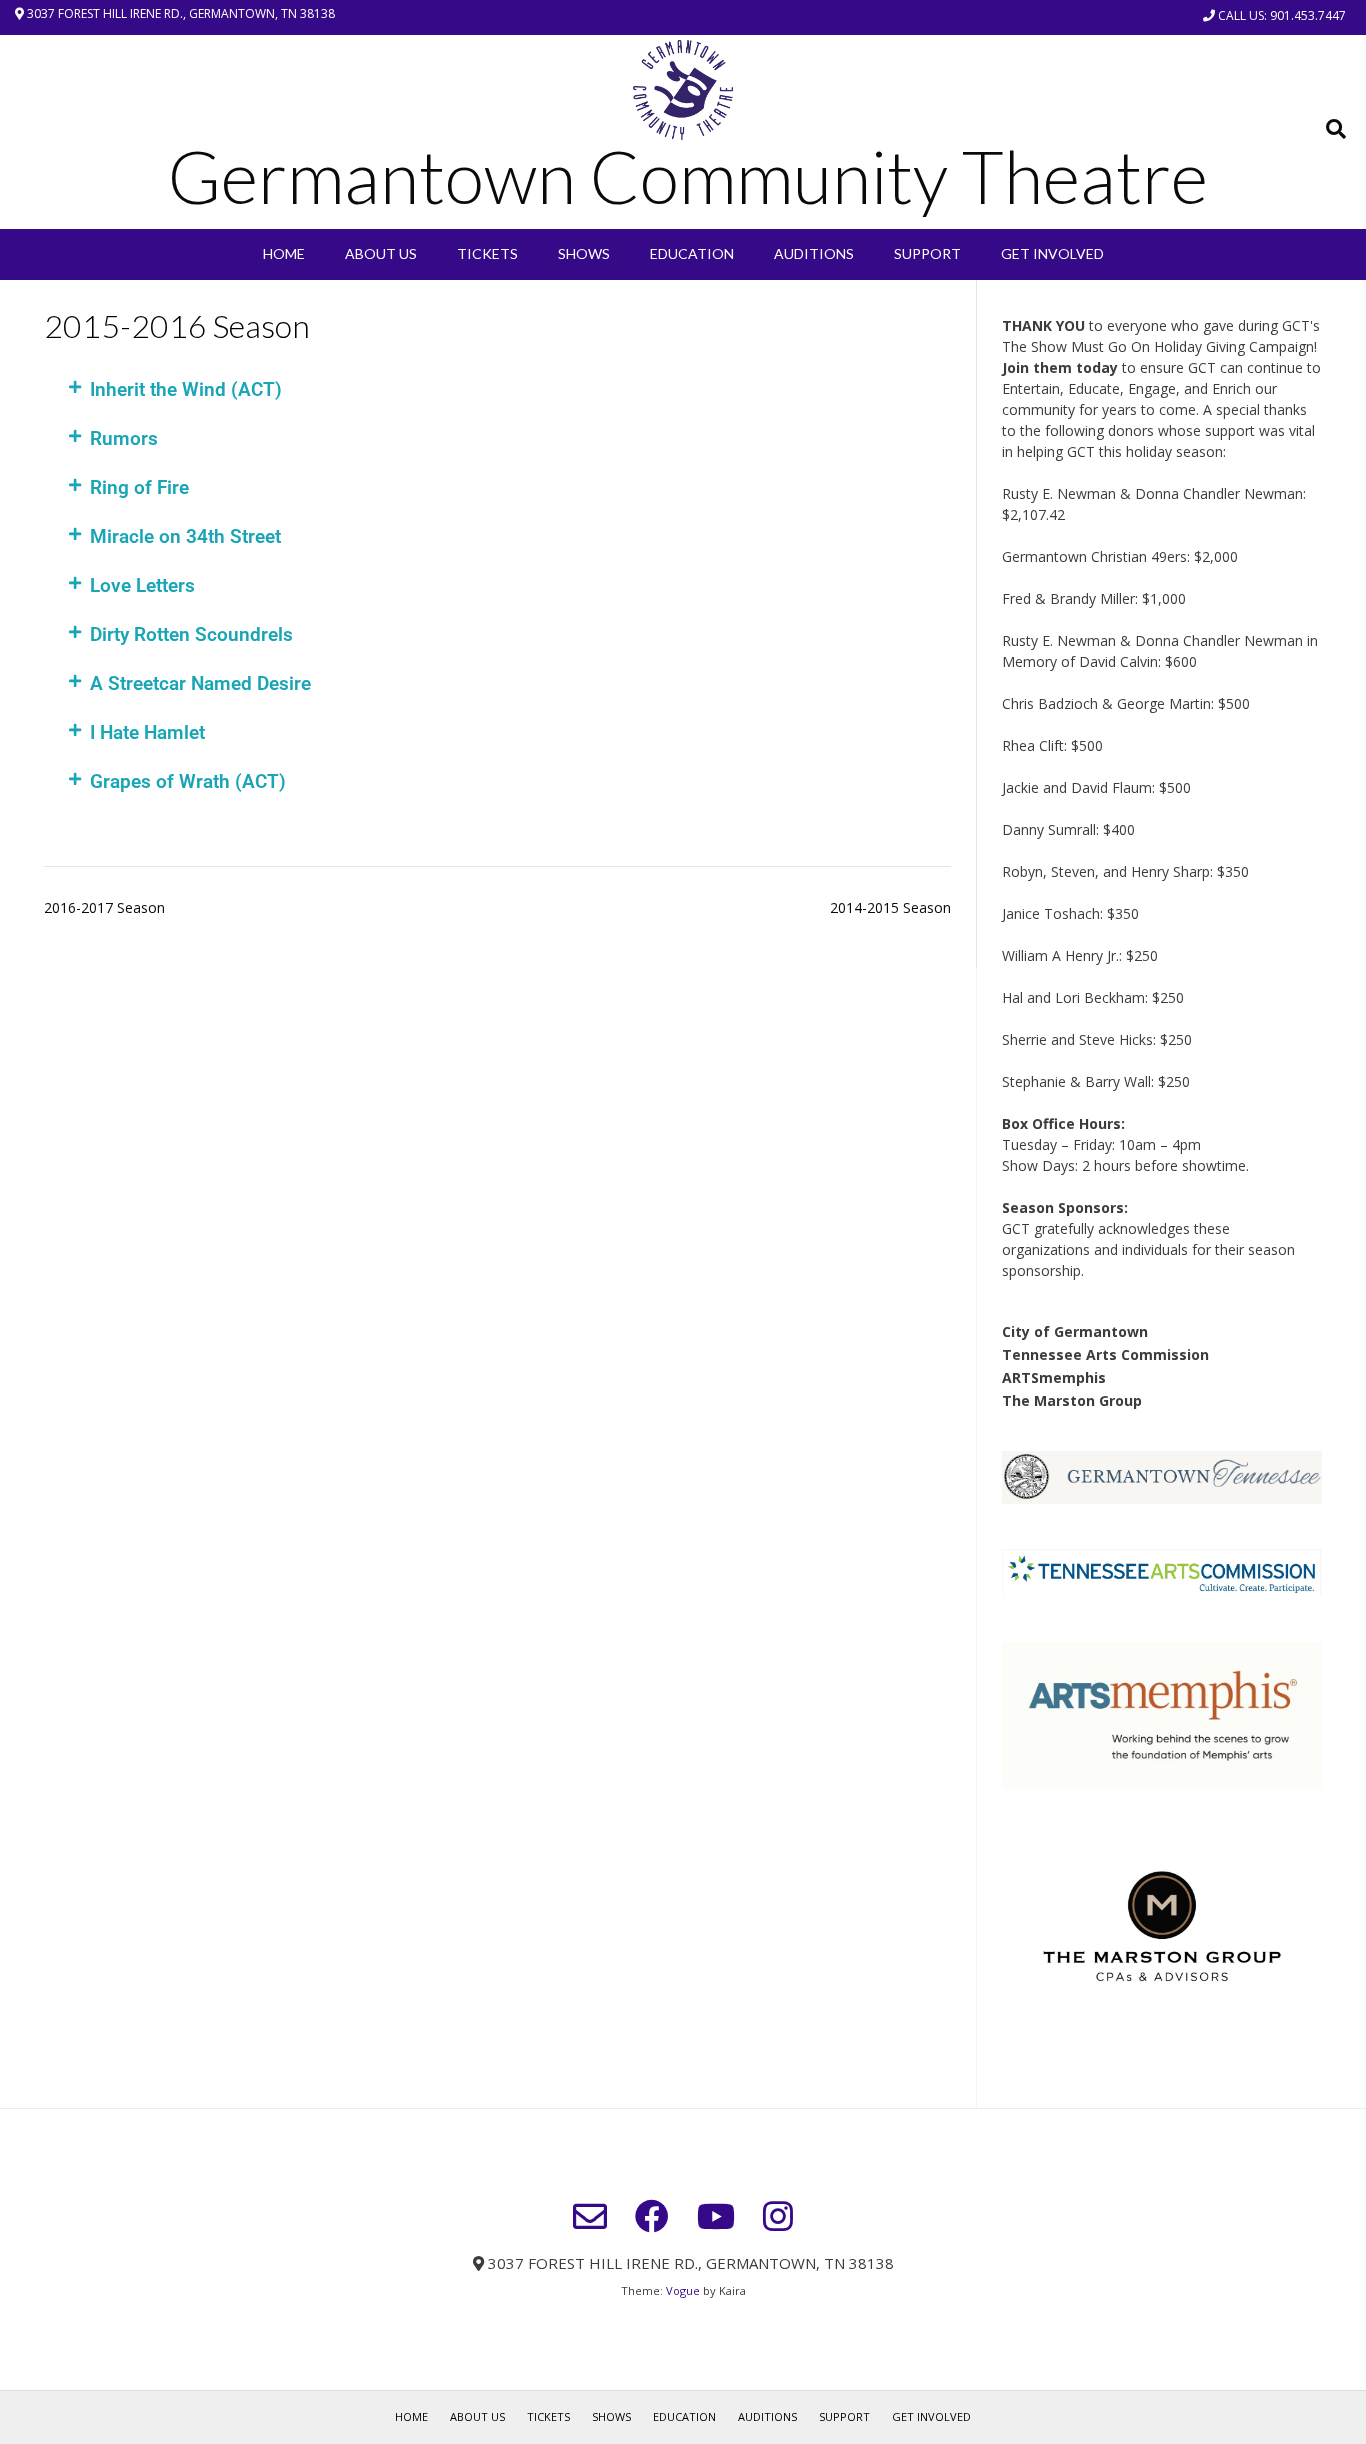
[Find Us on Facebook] (652, 2216)
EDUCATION (692, 253)
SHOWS (584, 253)
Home (284, 253)
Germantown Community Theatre (688, 176)
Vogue (683, 2290)
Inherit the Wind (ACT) (186, 389)
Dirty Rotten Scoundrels (191, 634)
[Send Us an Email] (590, 2216)
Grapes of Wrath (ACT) (188, 781)
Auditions (814, 253)
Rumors (124, 438)
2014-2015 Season (890, 907)
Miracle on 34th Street (185, 536)
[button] (497, 389)
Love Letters (142, 585)
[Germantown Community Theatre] (683, 90)
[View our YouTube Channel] (716, 2216)
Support (927, 253)
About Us (381, 253)
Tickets (487, 253)
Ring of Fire (139, 487)
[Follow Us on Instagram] (778, 2216)
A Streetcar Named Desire (200, 683)
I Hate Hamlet (147, 732)
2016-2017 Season (104, 907)
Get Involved (1052, 253)
